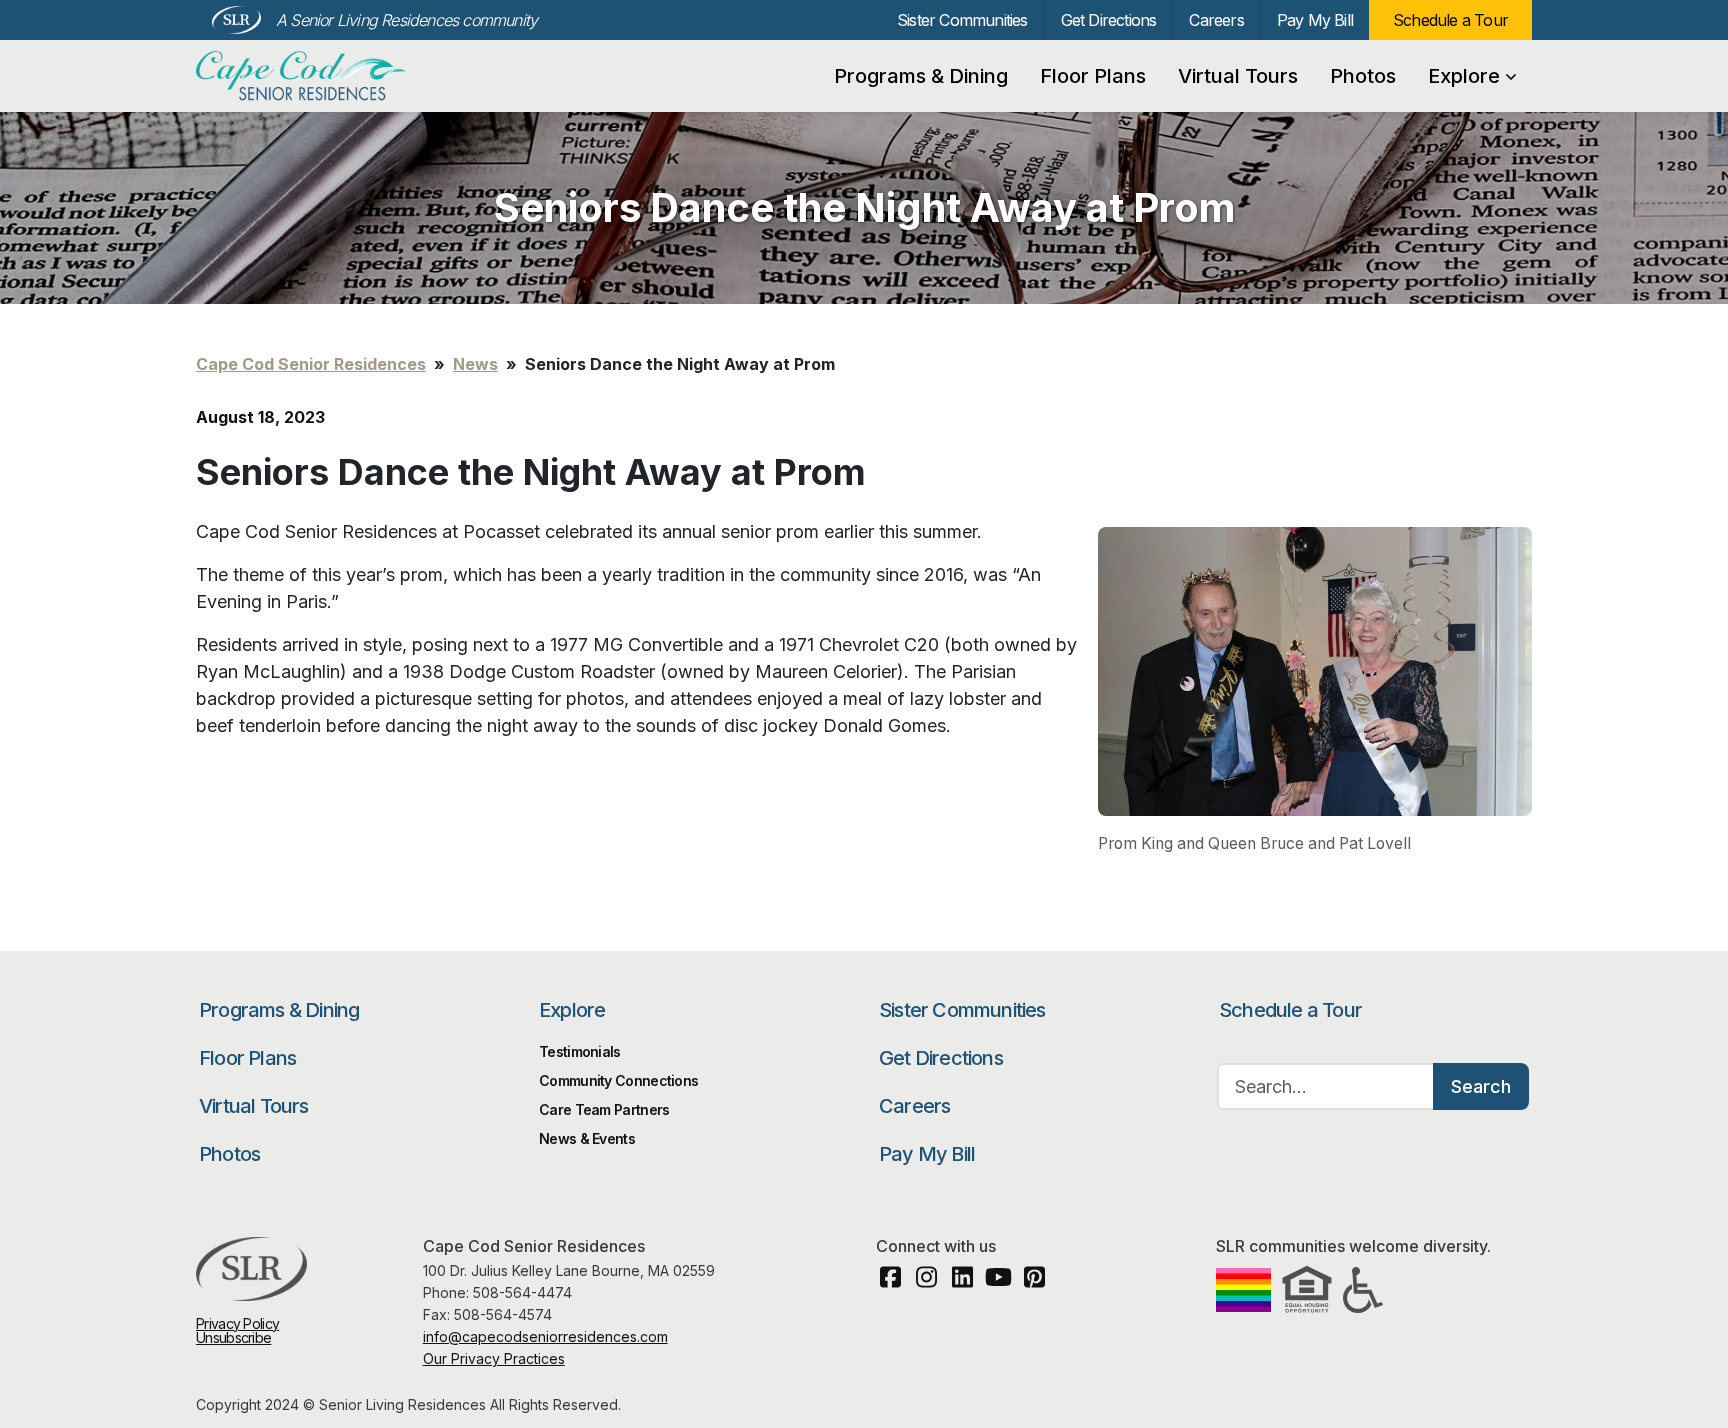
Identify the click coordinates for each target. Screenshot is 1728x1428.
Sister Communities (962, 20)
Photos (1363, 76)
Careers (1216, 20)
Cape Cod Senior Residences (303, 76)
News (475, 364)
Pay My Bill (1315, 20)
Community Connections (618, 1080)
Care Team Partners (604, 1109)
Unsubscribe (233, 1337)
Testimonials (580, 1051)
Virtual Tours (1238, 76)
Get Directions (1109, 20)
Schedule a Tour (1450, 20)
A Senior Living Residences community (406, 20)
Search (1481, 1086)
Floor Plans (1093, 76)
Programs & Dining (921, 76)
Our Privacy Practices (494, 1358)
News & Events (587, 1138)
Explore (1464, 76)
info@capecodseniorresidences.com (545, 1336)
